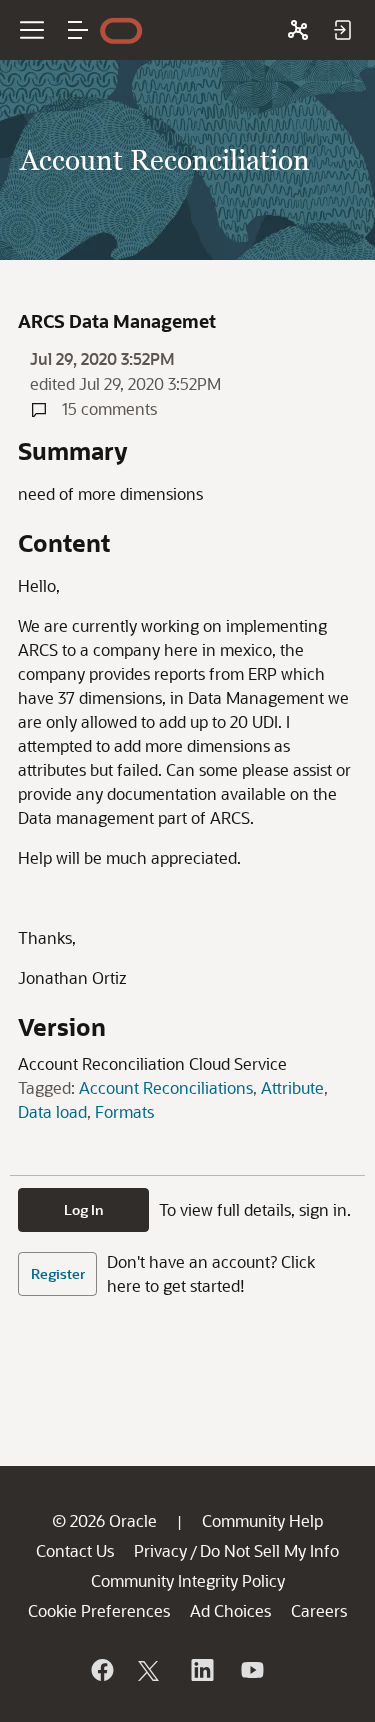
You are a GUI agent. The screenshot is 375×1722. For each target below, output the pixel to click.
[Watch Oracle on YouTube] (251, 1670)
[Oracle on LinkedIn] (201, 1670)
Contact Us (75, 1550)
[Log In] (342, 30)
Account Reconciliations (166, 1087)
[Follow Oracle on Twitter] (151, 1670)
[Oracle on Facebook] (101, 1670)
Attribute (292, 1087)
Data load (52, 1111)
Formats (124, 1111)
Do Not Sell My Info (269, 1550)
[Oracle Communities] (298, 30)
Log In (84, 1209)
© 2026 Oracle (104, 1520)
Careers (319, 1610)
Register (58, 1273)
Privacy (160, 1550)
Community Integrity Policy (188, 1580)
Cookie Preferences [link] (99, 1610)
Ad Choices (230, 1610)
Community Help (262, 1520)
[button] (78, 30)
